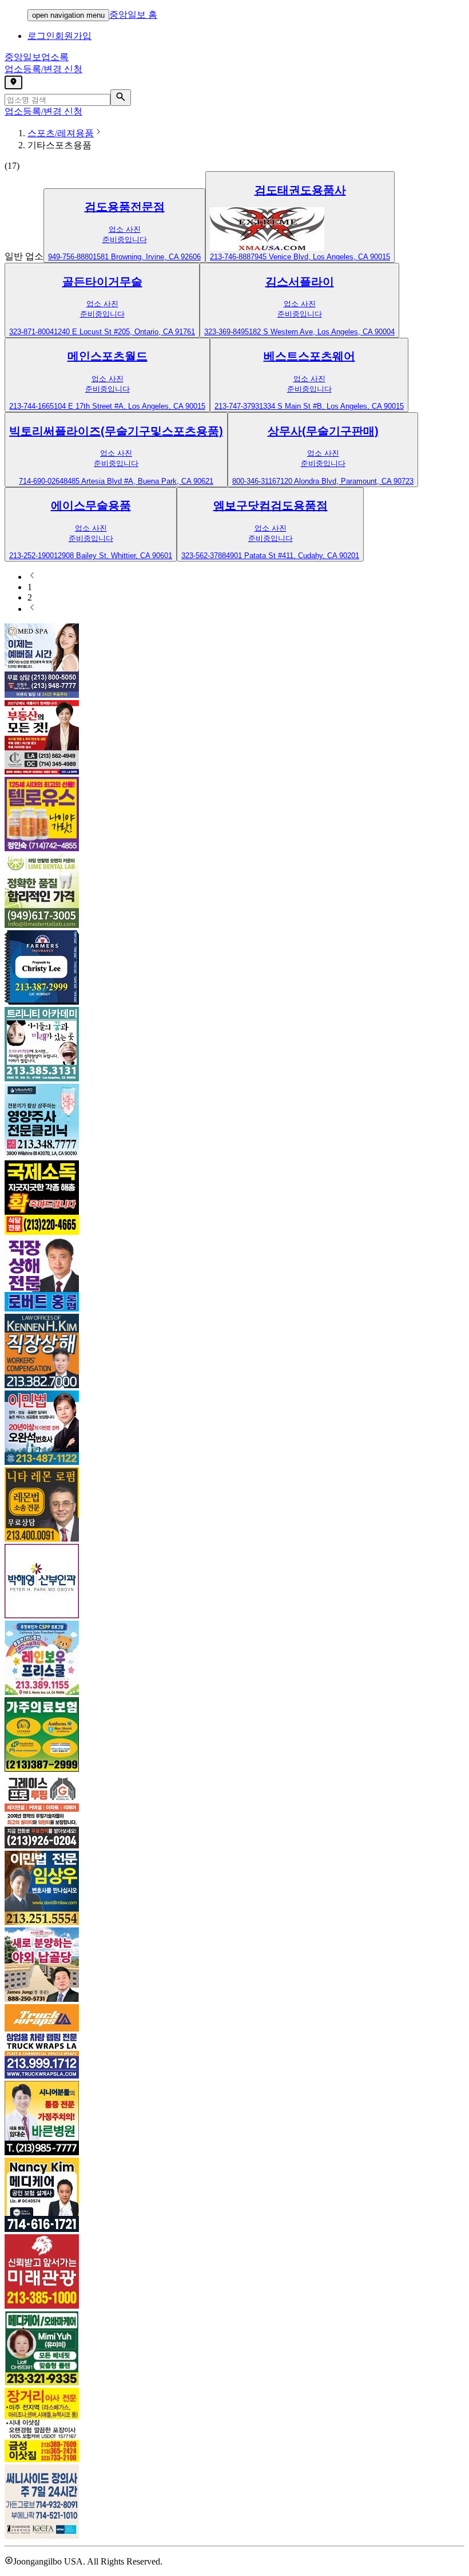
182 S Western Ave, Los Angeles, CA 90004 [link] (322, 332)
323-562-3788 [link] (204, 556)
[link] (124, 207)
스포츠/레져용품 (61, 133)
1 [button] (30, 587)
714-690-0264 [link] (41, 481)
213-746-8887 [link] (232, 257)
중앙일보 (37, 57)
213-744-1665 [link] (31, 406)
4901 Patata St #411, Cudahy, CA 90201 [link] (293, 556)
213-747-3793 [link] (237, 406)
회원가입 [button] (73, 36)
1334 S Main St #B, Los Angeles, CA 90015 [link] (331, 406)
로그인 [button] (41, 36)
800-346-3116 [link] (254, 481)
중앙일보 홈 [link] (133, 15)
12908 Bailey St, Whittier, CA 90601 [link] (113, 556)
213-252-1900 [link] (31, 556)
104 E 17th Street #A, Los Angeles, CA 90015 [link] (130, 406)
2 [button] (30, 597)
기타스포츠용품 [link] (59, 145)
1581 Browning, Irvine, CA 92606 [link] (147, 257)
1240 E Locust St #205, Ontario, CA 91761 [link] (124, 332)
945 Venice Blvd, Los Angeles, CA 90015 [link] (322, 257)
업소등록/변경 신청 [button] (43, 69)
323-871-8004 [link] (31, 332)
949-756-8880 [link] (70, 257)
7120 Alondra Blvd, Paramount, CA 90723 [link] (345, 481)
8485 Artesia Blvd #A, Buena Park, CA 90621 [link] (138, 481)
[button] (124, 226)
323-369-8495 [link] (226, 332)
